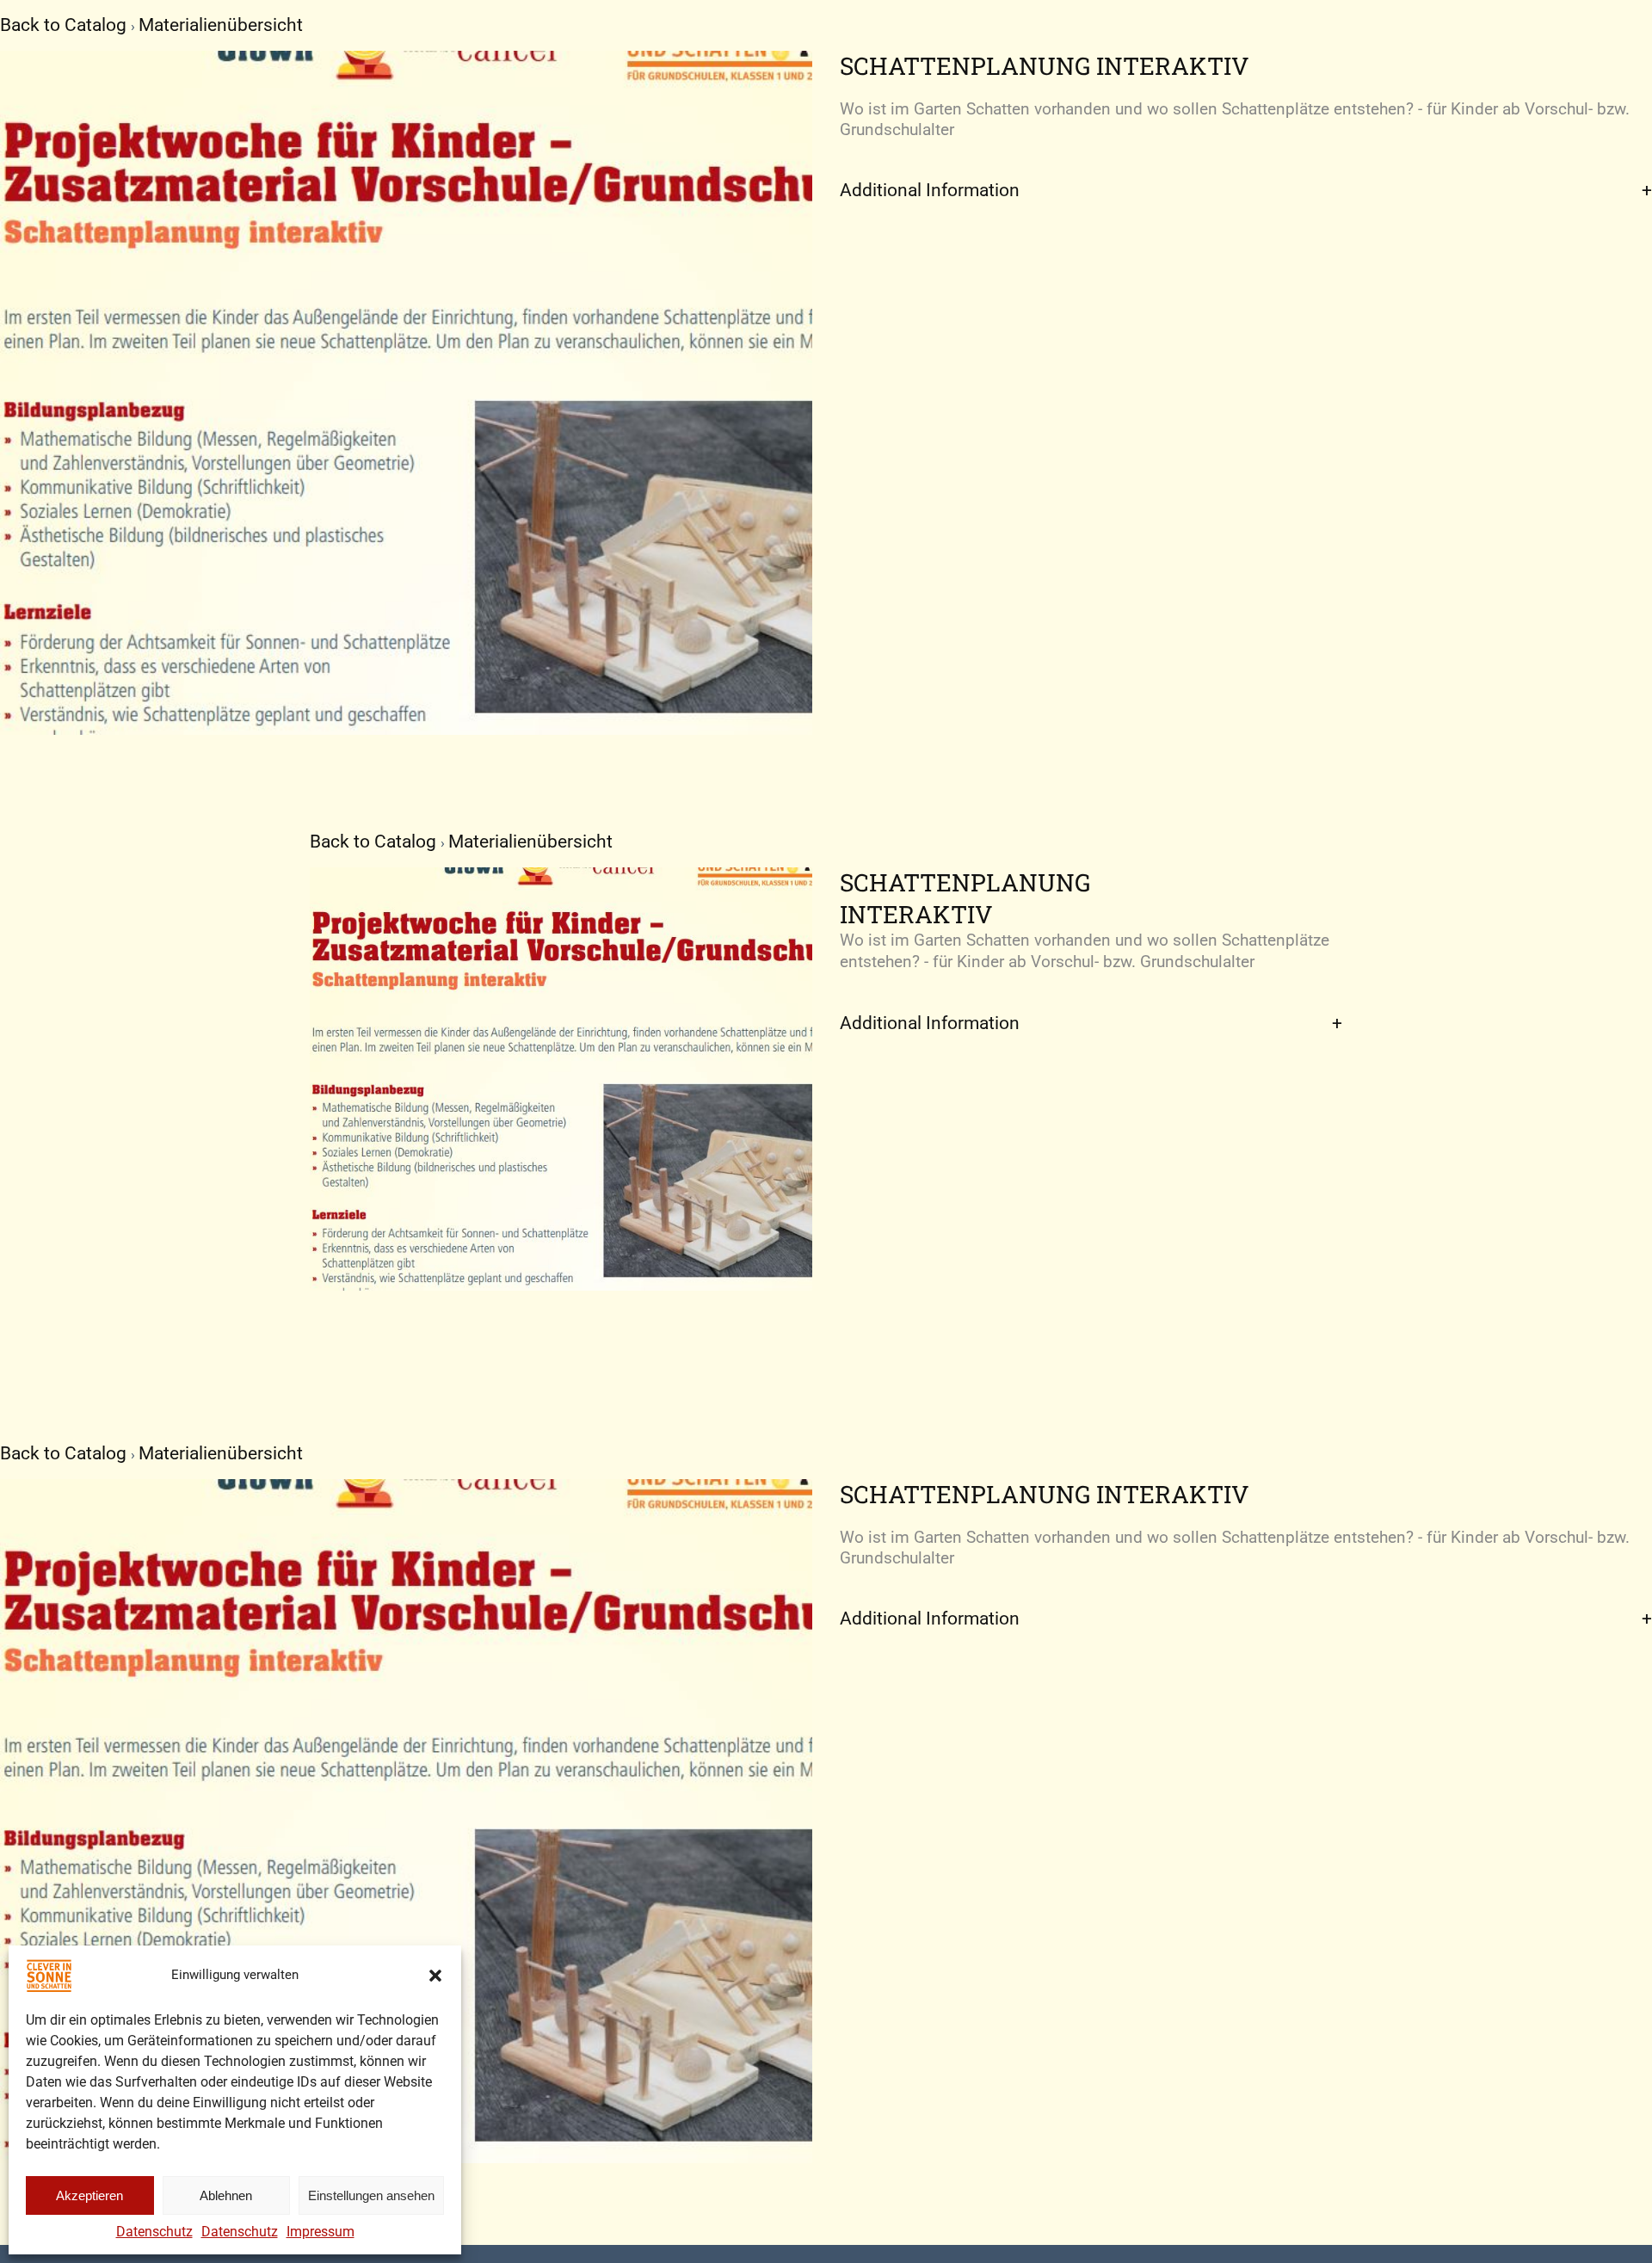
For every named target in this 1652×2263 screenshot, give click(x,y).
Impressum (321, 2232)
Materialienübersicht (221, 25)
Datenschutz (154, 2232)
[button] (435, 1976)
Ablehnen (226, 2195)
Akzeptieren (89, 2195)
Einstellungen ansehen (371, 2195)
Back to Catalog (65, 25)
